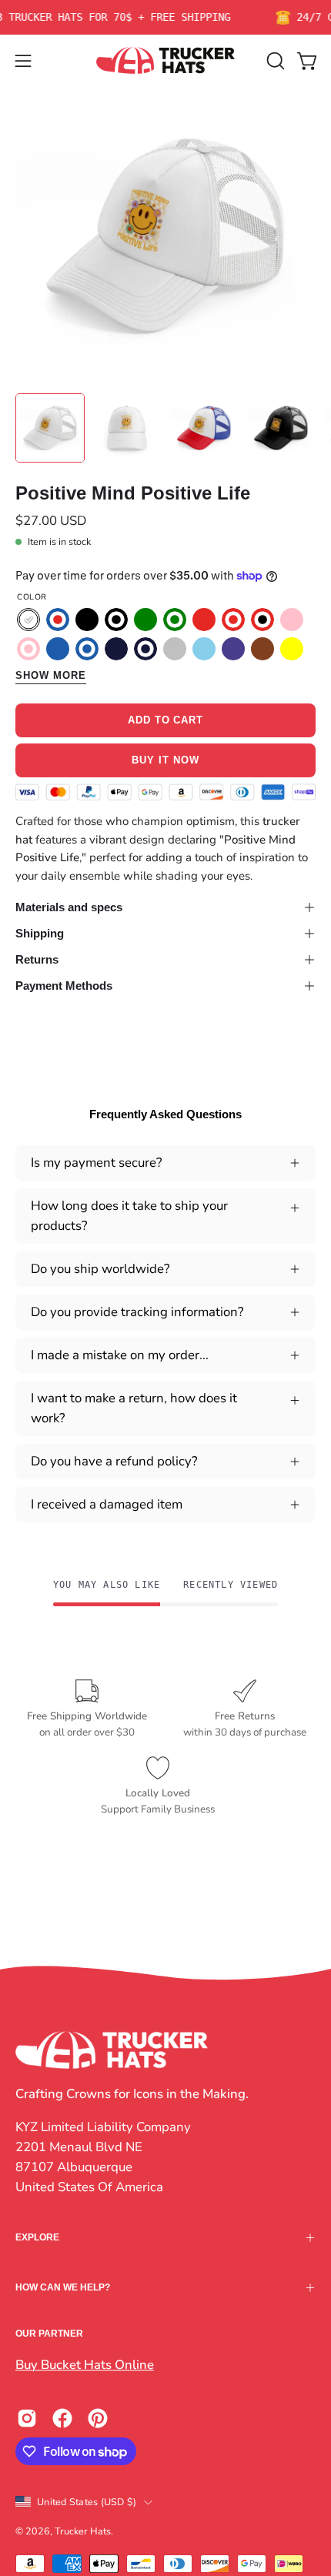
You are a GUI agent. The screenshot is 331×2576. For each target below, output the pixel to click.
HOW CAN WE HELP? (63, 2287)
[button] (274, 61)
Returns (37, 959)
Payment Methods (64, 986)
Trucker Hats (83, 2531)
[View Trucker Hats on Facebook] (62, 2418)
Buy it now (165, 760)
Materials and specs (69, 907)
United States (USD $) (87, 2502)
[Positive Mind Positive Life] (50, 428)
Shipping (40, 933)
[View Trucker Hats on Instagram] (27, 2418)
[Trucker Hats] (165, 60)
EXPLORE (37, 2237)
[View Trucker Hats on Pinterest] (98, 2418)
